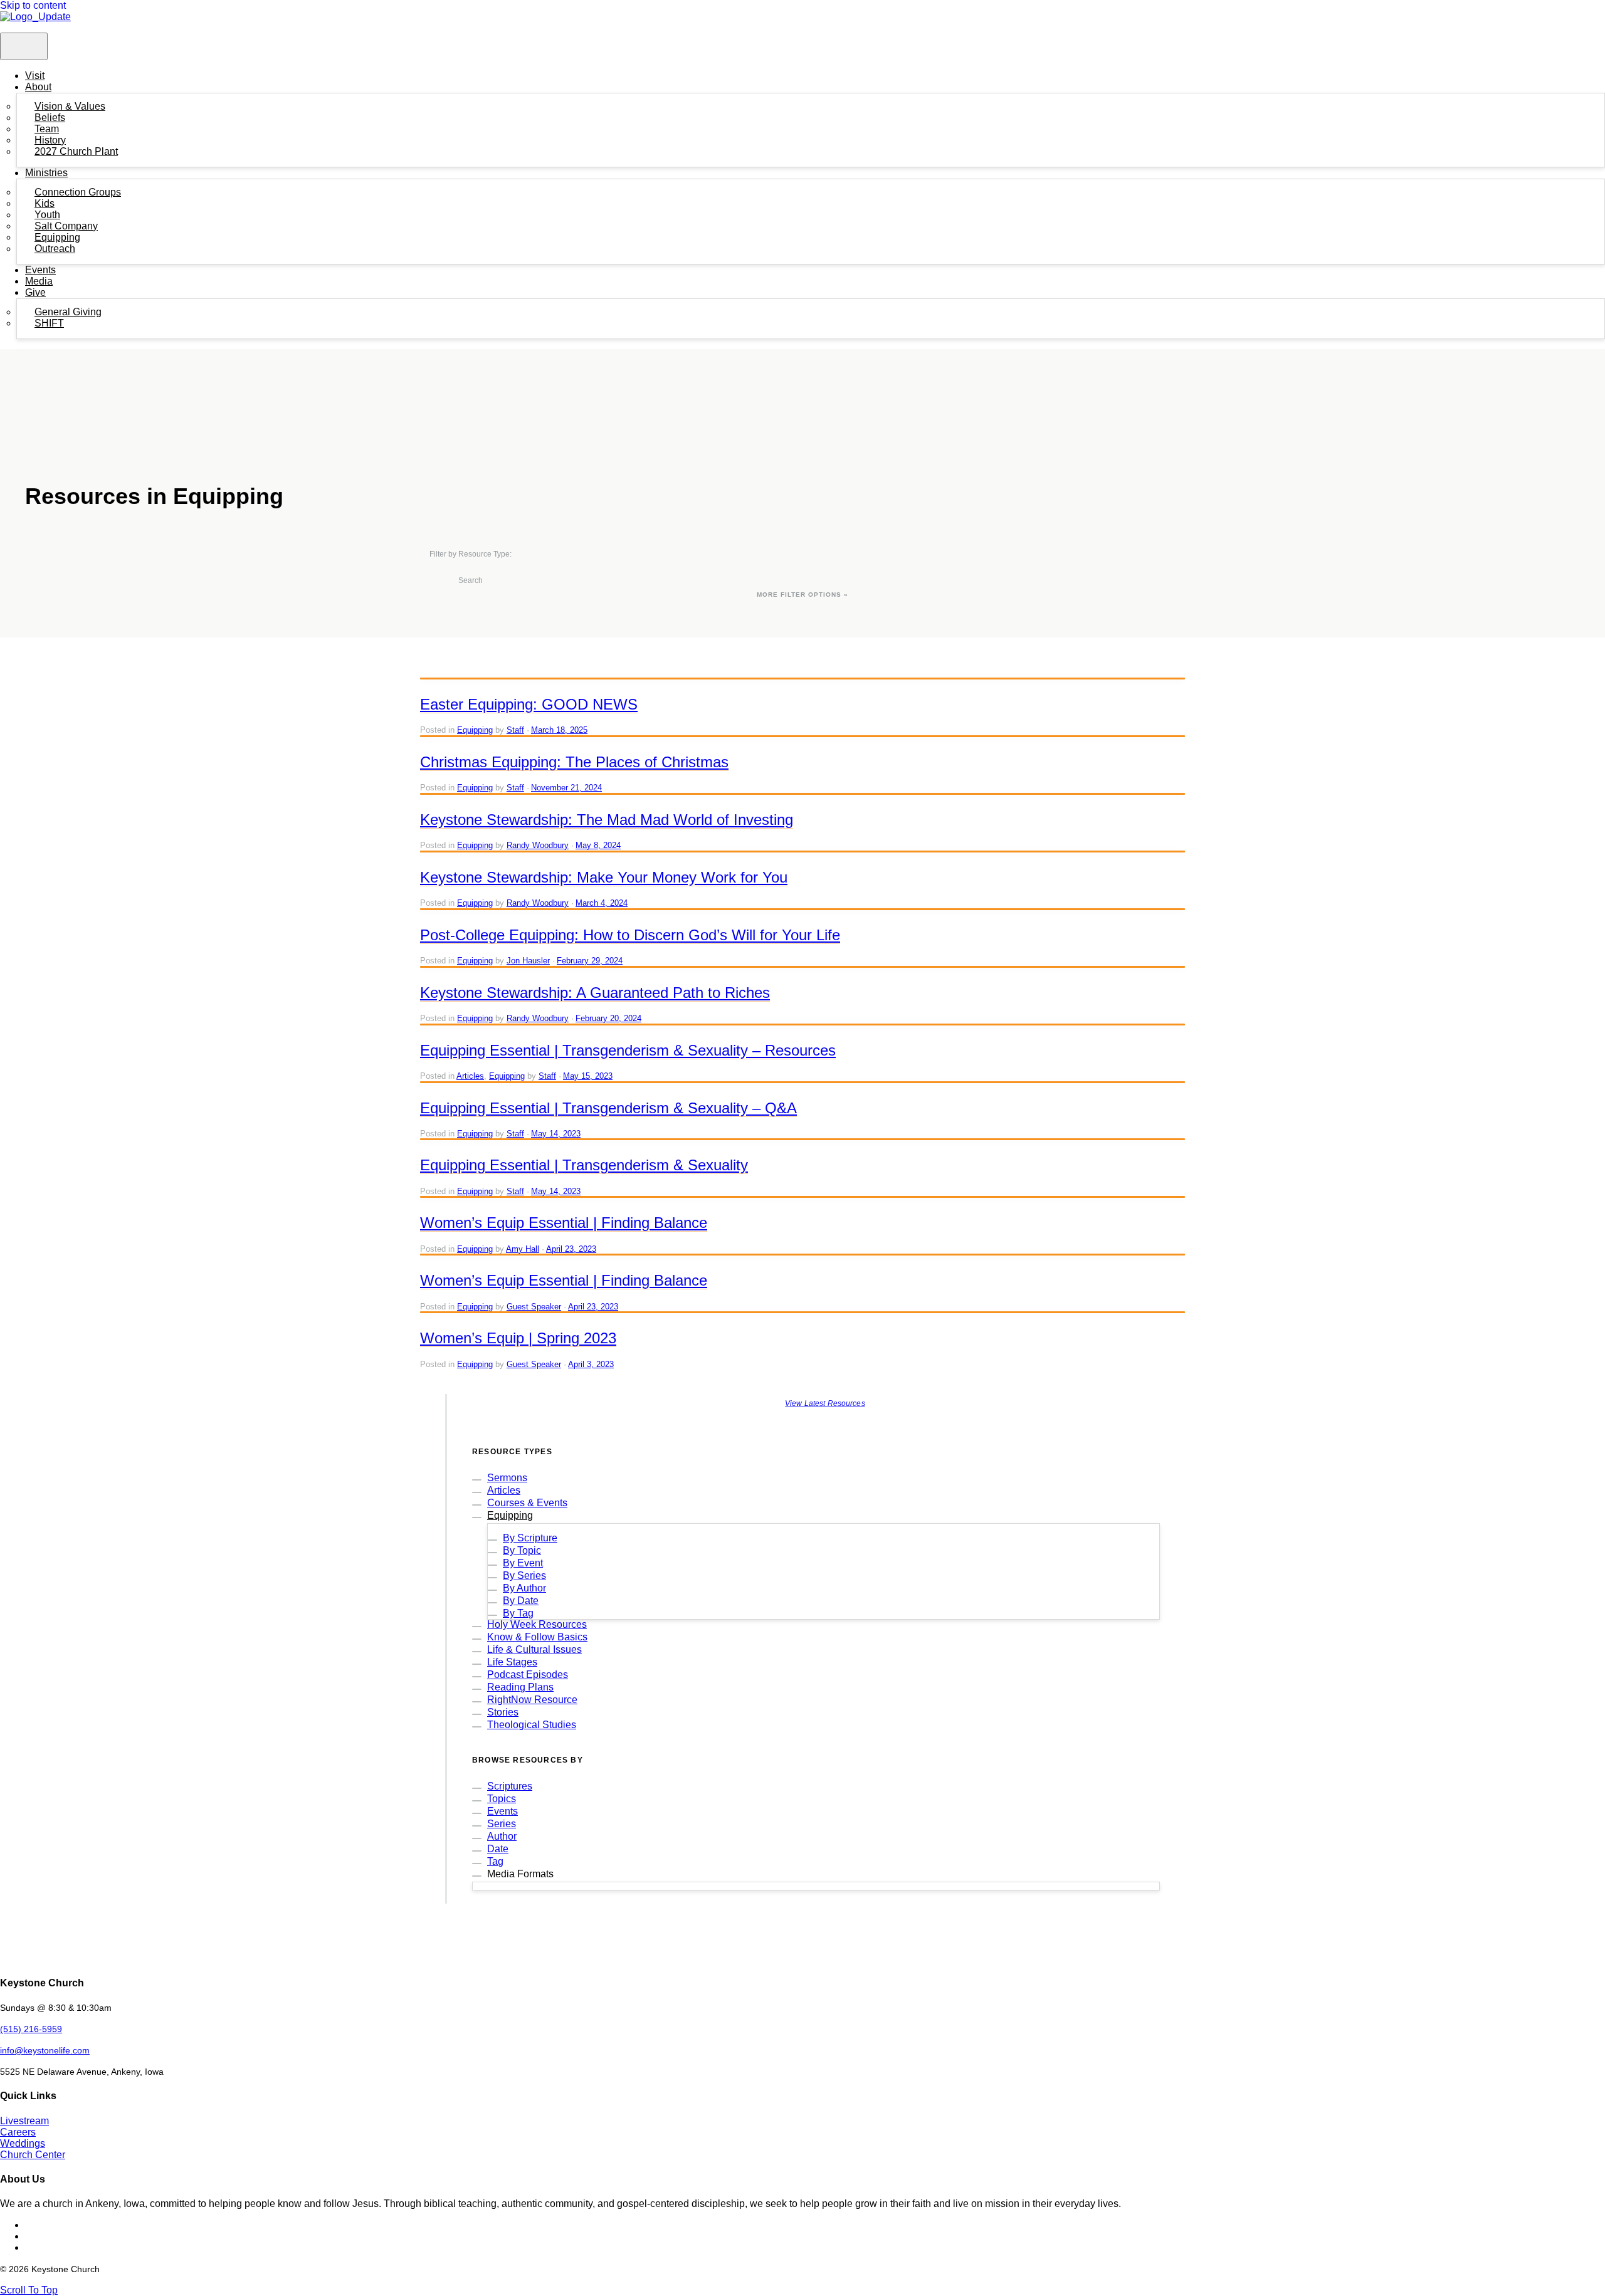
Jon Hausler (528, 961)
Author (502, 1836)
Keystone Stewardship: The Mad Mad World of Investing (607, 820)
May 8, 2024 (598, 845)
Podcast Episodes (528, 1675)
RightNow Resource (532, 1700)
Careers (18, 2132)
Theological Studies (532, 1725)
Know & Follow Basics (537, 1637)
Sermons (507, 1478)
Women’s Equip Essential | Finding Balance (564, 1223)
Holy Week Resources (537, 1624)
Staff (515, 730)
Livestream (24, 2121)
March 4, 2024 (602, 903)
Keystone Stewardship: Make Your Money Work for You (604, 877)
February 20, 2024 (608, 1018)
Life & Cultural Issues (534, 1649)
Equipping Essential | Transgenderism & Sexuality (584, 1165)
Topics (502, 1799)
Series (502, 1824)
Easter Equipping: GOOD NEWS (529, 704)
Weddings (23, 2143)
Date (498, 1849)
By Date (521, 1601)
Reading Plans (520, 1687)
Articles (470, 1076)
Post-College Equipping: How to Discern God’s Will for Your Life (630, 935)
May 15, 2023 (588, 1076)
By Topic (522, 1550)
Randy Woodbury (538, 845)
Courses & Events (527, 1503)
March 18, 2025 (559, 730)
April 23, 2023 (571, 1249)
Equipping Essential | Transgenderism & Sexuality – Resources (628, 1050)
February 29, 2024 (590, 961)
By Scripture (530, 1538)
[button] (29, 2290)
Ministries (46, 173)
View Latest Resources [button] (825, 1403)
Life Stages (512, 1662)
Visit (35, 76)
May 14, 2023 (556, 1134)
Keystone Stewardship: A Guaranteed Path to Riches (595, 993)
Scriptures (510, 1786)
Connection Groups (78, 192)
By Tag (518, 1613)
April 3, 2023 (591, 1364)
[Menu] (24, 46)
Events (40, 270)
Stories (503, 1712)
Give (35, 292)
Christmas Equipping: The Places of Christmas (574, 762)
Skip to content (33, 5)
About (38, 87)
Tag (495, 1861)
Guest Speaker (534, 1307)
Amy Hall (523, 1249)
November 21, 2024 (566, 788)
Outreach (55, 249)
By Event (523, 1563)
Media (39, 281)
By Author (524, 1588)
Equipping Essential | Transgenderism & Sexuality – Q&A (608, 1108)
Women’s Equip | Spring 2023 (518, 1338)
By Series (524, 1575)
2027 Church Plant (76, 151)
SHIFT (49, 323)
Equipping (475, 730)
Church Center (33, 2155)
